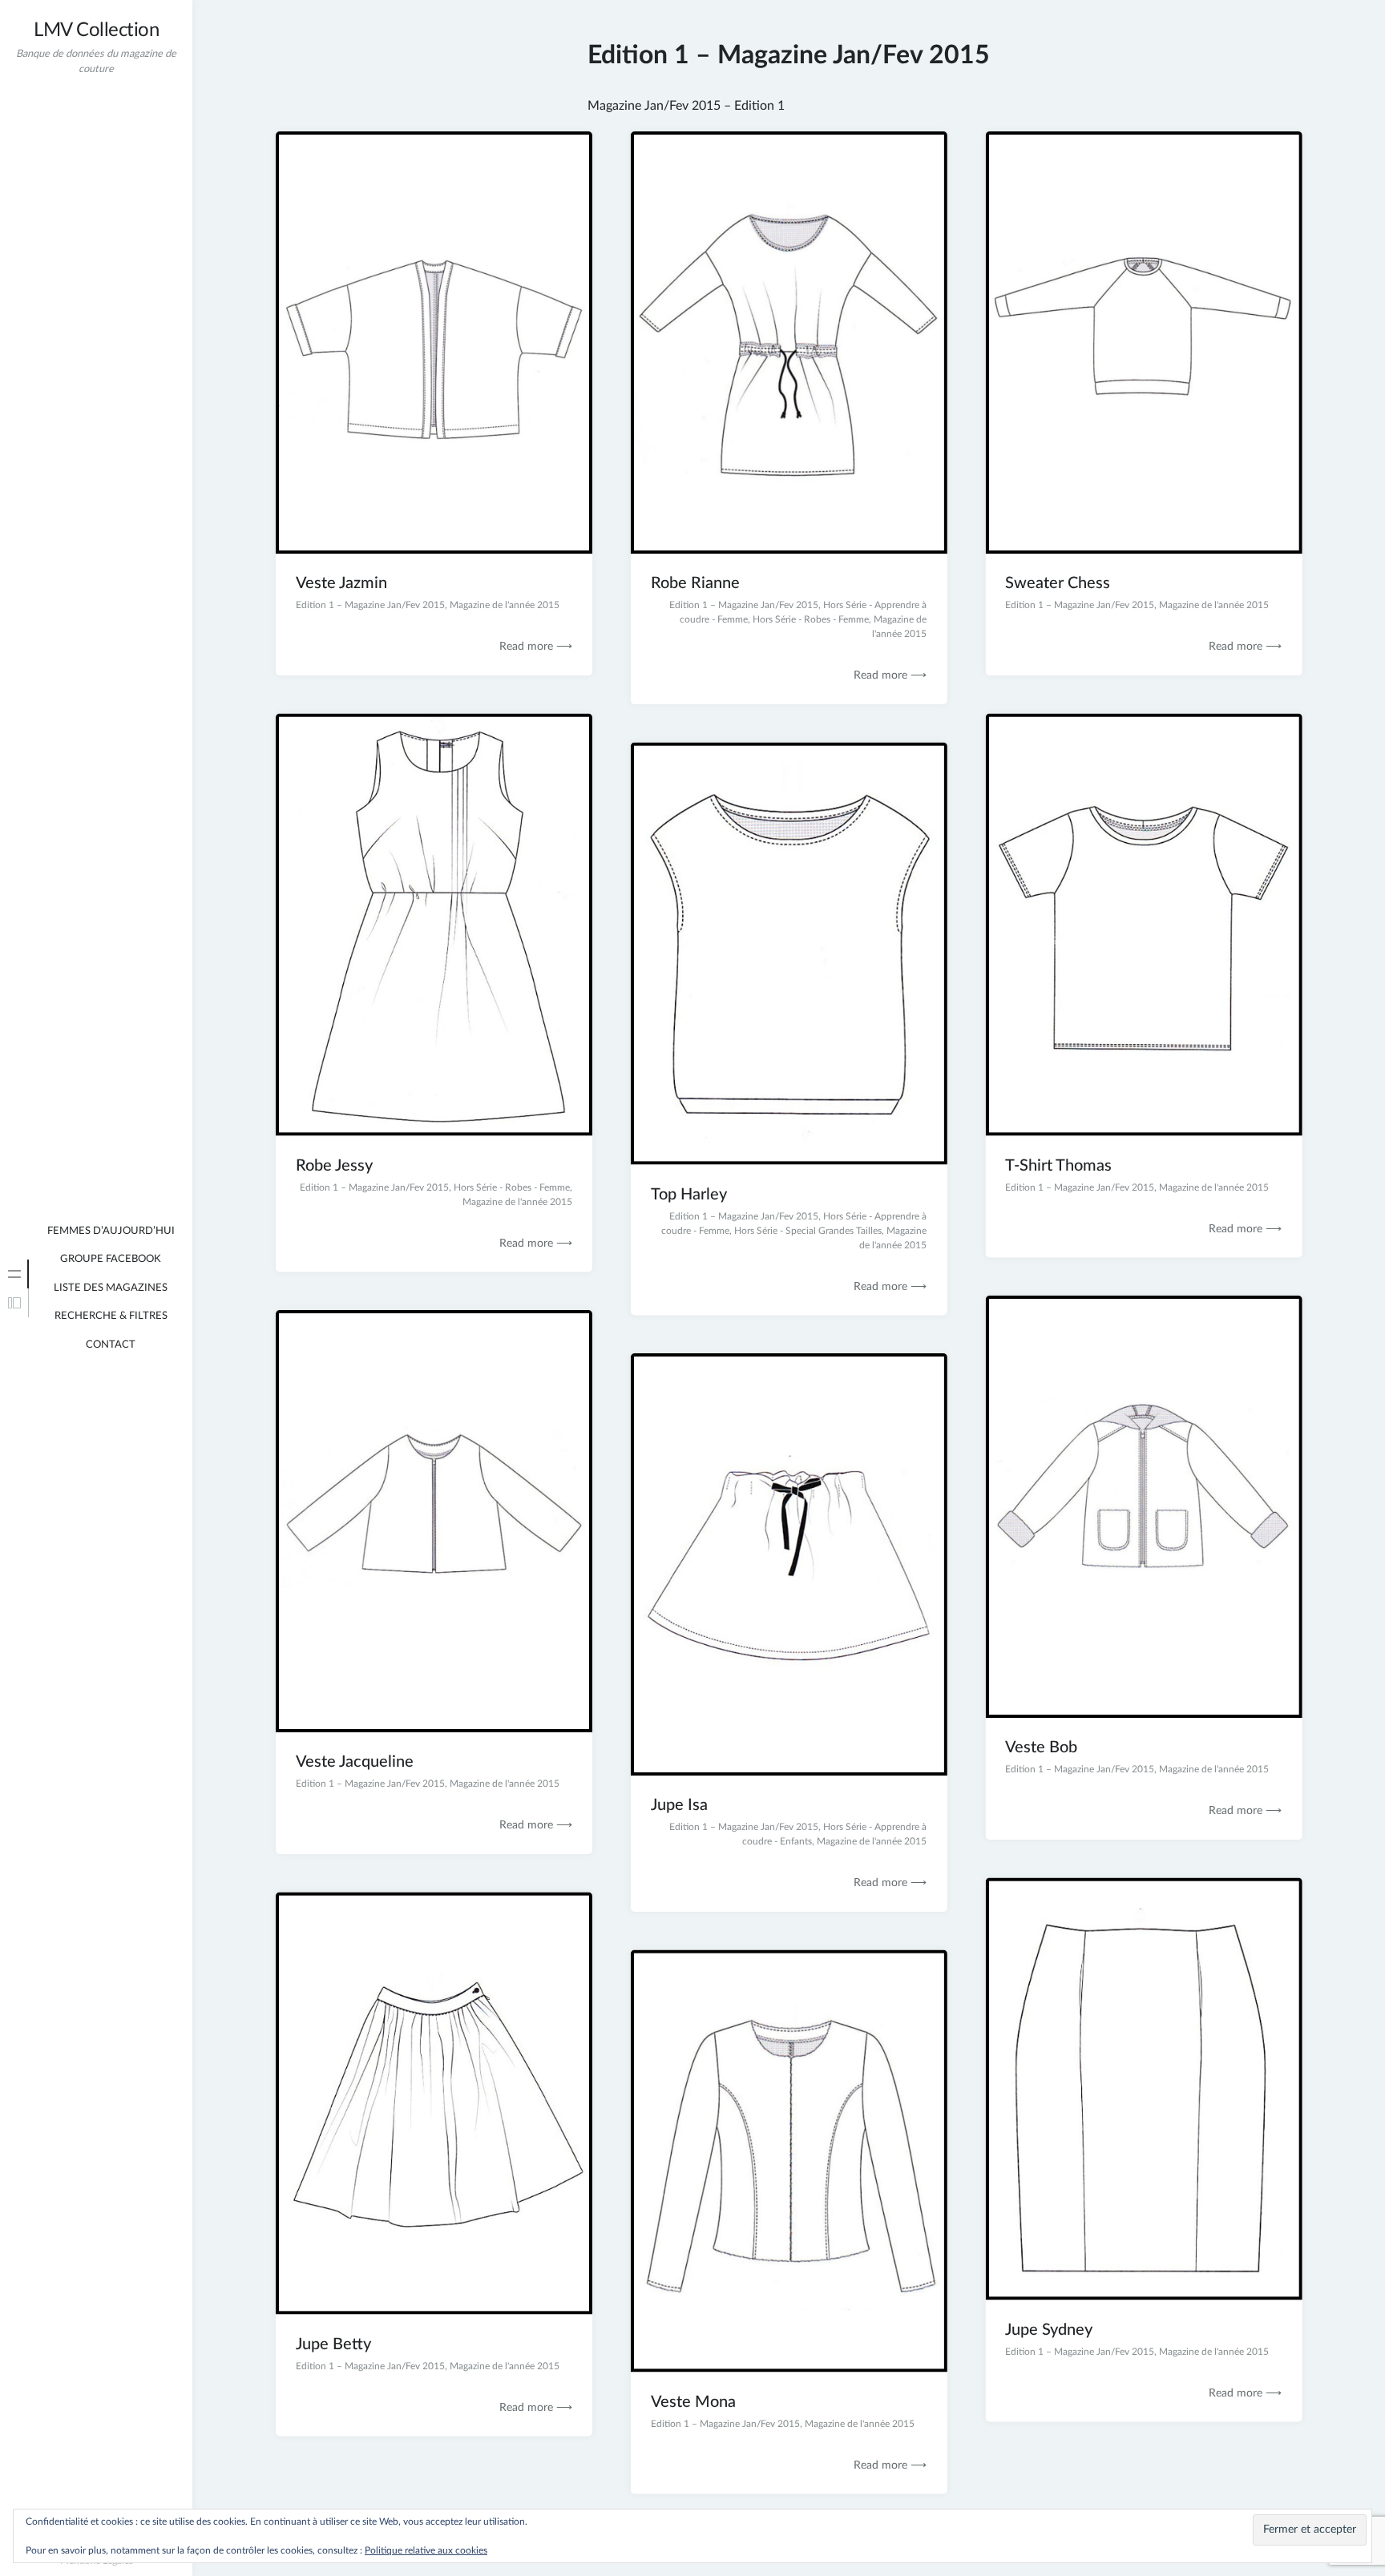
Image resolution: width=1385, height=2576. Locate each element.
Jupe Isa (679, 1805)
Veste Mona (693, 2401)
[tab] (14, 1274)
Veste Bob (1041, 1748)
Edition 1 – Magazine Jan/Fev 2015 (370, 605)
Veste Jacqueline (355, 1762)
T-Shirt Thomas (1058, 1165)
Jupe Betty (333, 2344)
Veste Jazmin (341, 583)
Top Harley (689, 1194)
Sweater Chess (1058, 583)
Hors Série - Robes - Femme (811, 619)
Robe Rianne (695, 583)
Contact (111, 1345)
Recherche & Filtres (111, 1316)
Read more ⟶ (536, 647)
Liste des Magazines (111, 1288)
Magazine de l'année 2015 (505, 605)
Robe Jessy (334, 1165)
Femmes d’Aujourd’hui (111, 1231)
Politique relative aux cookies (426, 2550)
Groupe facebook (111, 1259)
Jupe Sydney (1049, 2329)
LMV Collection (96, 30)
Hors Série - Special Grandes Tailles (808, 1230)
